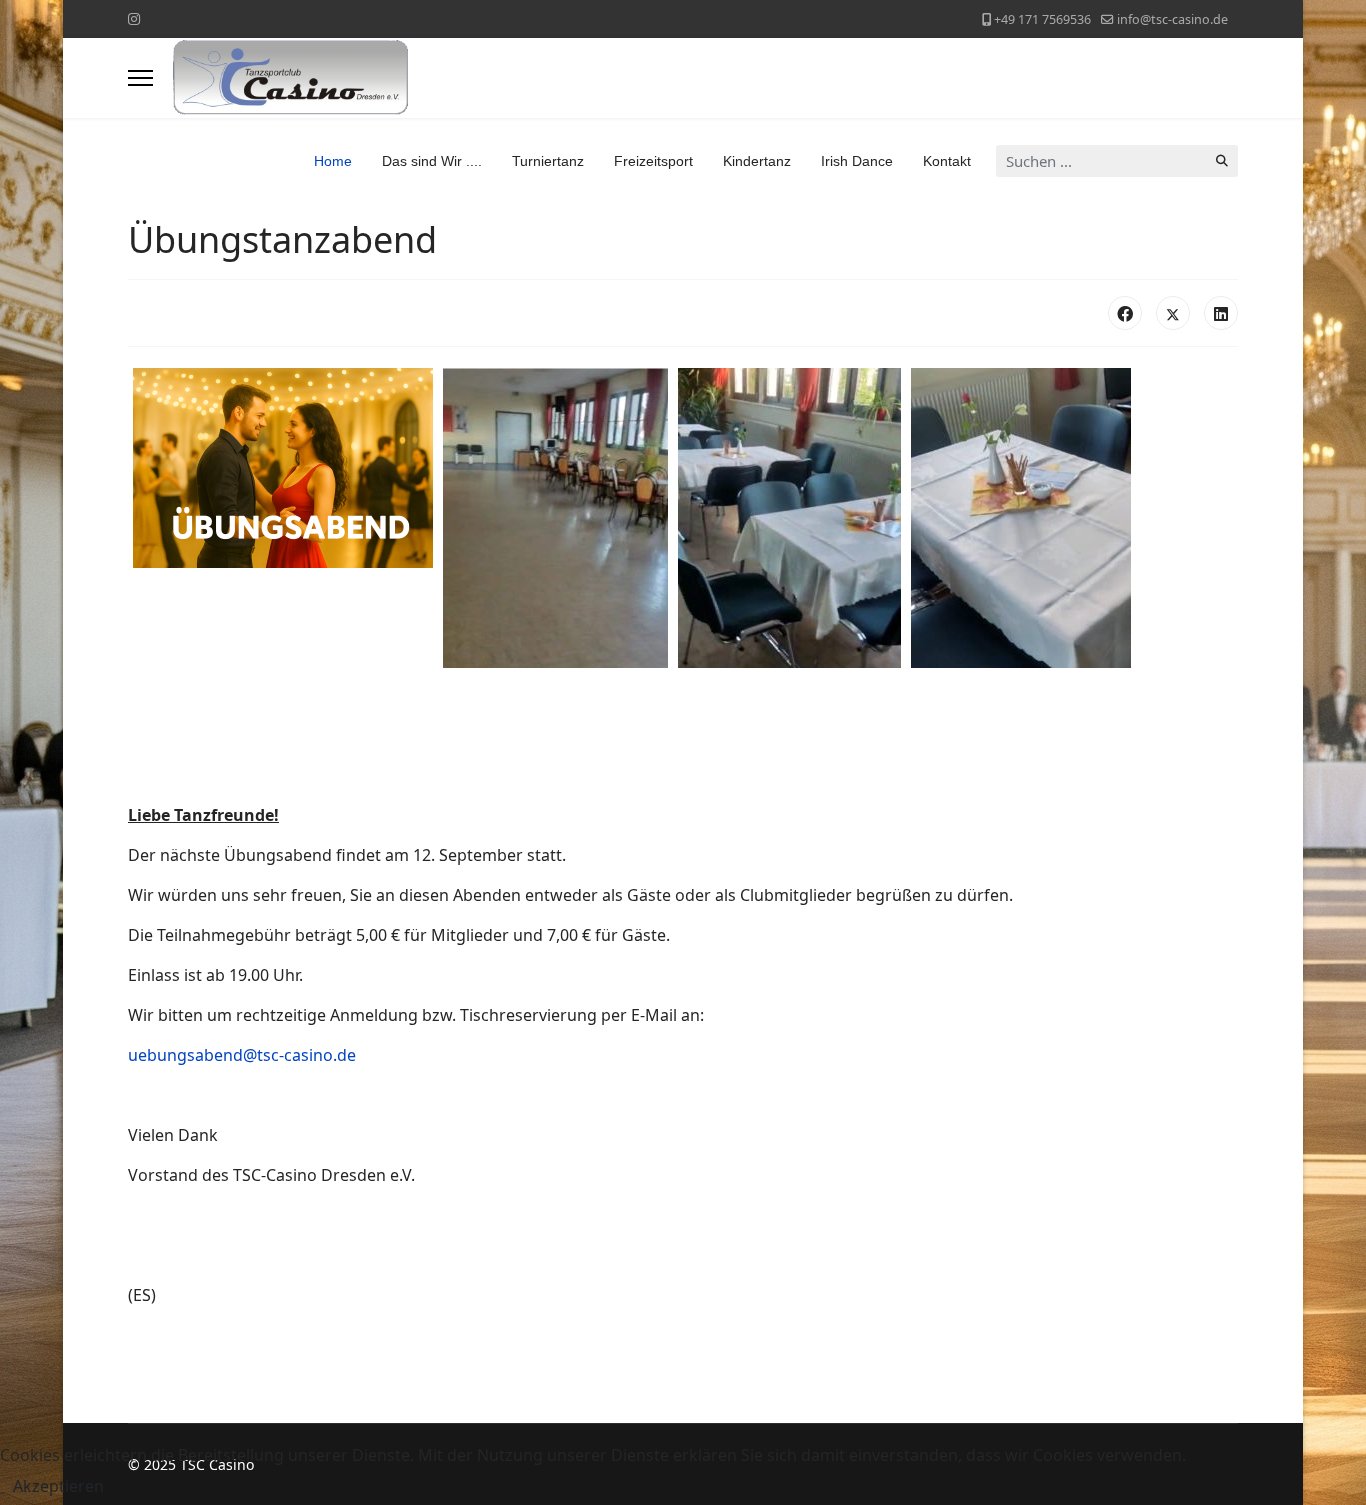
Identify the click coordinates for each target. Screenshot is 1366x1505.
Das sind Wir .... (432, 161)
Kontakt (947, 161)
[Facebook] (1125, 313)
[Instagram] (134, 18)
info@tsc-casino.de (1172, 19)
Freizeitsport (653, 161)
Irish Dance (857, 161)
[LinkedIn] (1221, 313)
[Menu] (140, 78)
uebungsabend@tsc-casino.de (242, 1055)
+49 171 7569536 (1042, 19)
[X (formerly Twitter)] (1173, 313)
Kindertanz (757, 161)
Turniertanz (548, 161)
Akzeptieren (58, 1486)
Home (333, 161)
